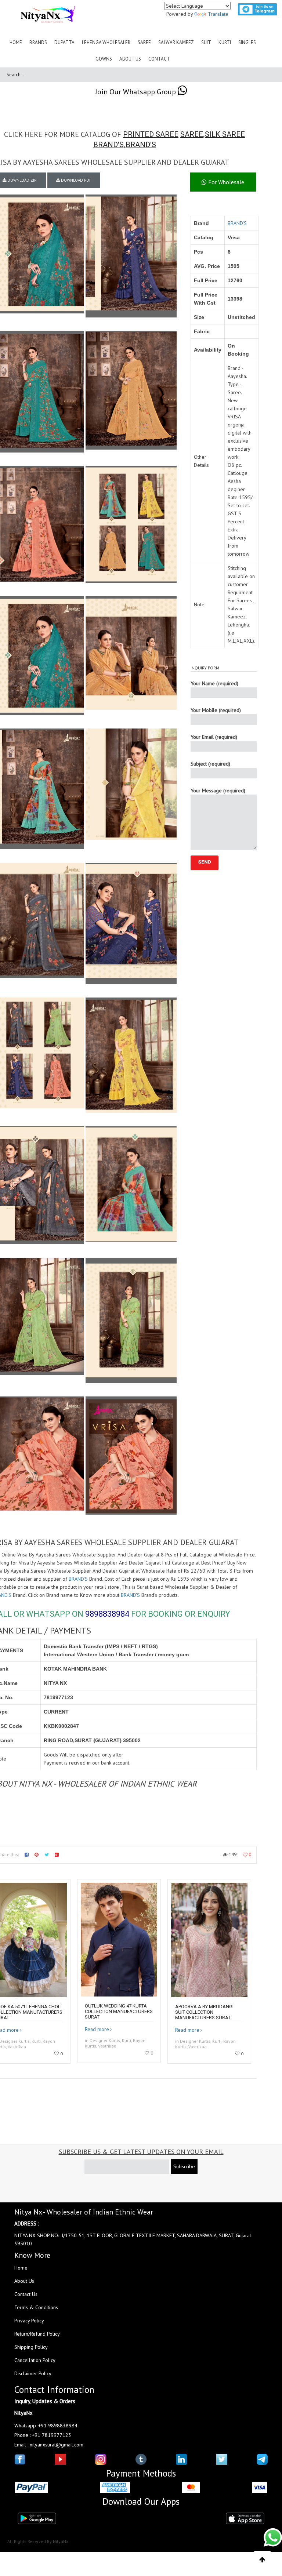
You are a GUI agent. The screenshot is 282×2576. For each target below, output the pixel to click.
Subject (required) (210, 764)
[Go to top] (262, 2560)
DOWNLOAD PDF (76, 180)
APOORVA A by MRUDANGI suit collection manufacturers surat (204, 2012)
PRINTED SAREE (151, 134)
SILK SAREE (225, 134)
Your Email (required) (214, 737)
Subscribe (184, 2166)
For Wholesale (225, 182)
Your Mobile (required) (216, 710)
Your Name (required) (214, 683)
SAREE (192, 134)
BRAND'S (109, 145)
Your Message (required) (218, 791)
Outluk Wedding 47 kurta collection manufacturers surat (119, 2011)
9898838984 (107, 1614)
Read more (97, 2029)
